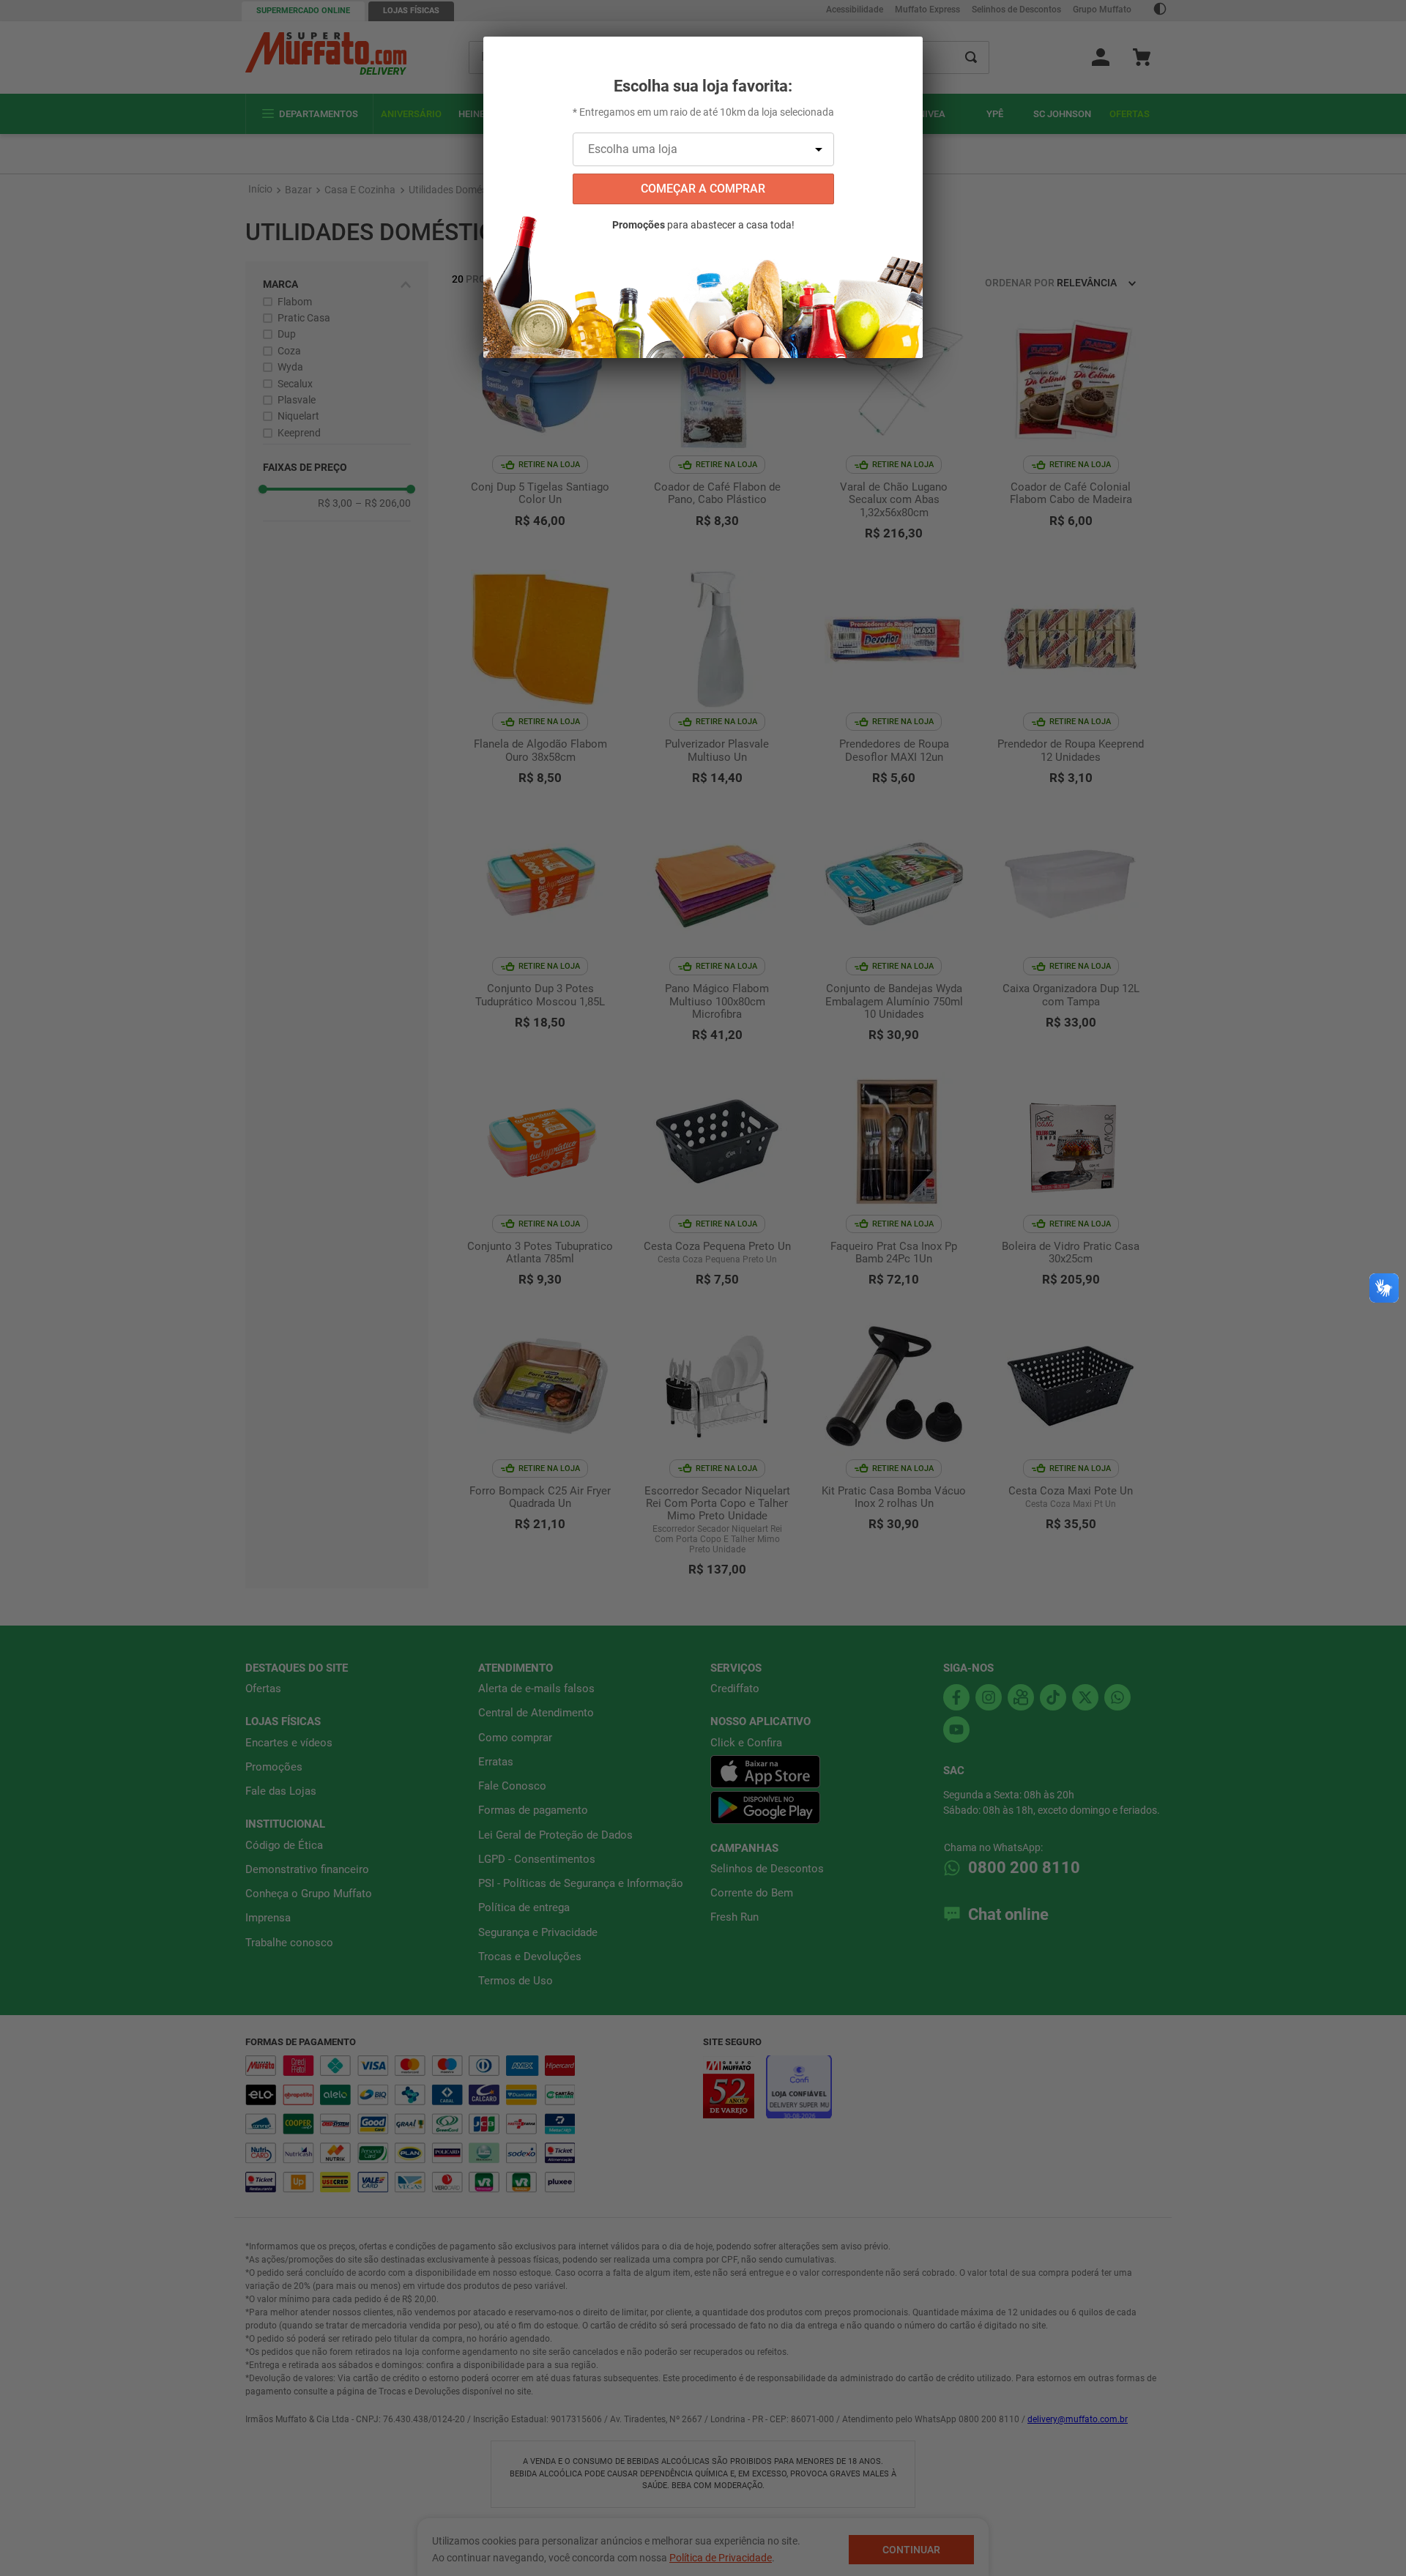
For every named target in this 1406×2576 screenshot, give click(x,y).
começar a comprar (703, 189)
